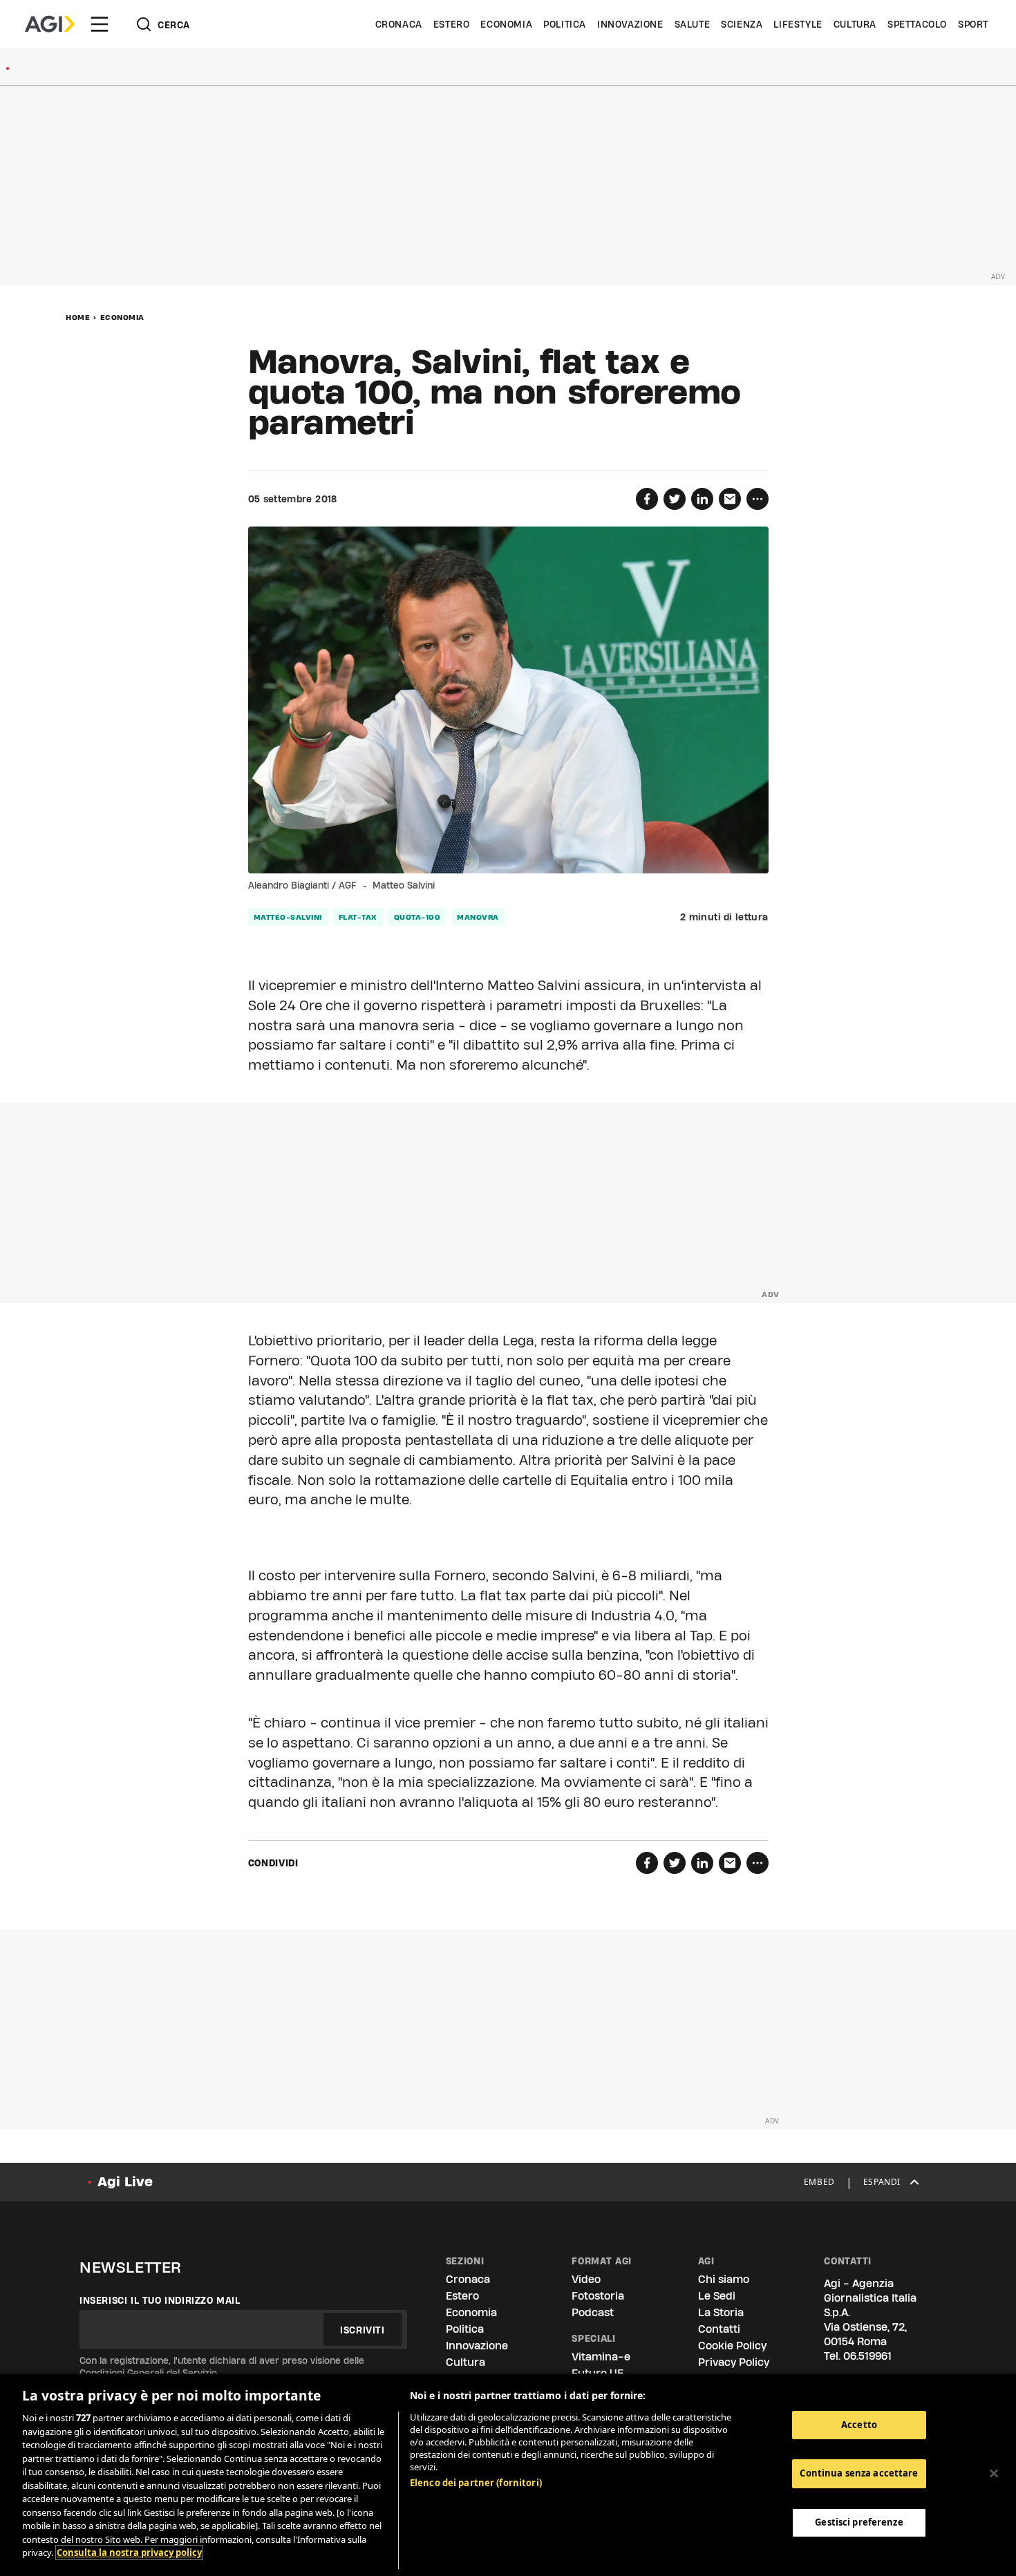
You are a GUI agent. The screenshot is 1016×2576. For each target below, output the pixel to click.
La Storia (721, 2312)
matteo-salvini (288, 917)
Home (78, 317)
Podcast (593, 2312)
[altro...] (758, 499)
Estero (452, 24)
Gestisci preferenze (859, 2522)
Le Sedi (717, 2296)
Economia (506, 24)
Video (586, 2279)
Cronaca (399, 24)
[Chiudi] (994, 2473)
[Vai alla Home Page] (50, 24)
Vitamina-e (601, 2357)
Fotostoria (598, 2296)
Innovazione (630, 24)
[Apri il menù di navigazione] (100, 24)
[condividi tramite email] (730, 499)
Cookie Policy (732, 2346)
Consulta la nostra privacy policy (129, 2553)
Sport (973, 24)
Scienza (742, 24)
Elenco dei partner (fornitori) (476, 2483)
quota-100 (417, 917)
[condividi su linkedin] (702, 499)
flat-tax (358, 917)
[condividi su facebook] (647, 499)
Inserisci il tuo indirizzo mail (160, 2300)
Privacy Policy (734, 2362)
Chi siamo (724, 2279)
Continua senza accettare (859, 2473)
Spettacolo (917, 24)
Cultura (855, 24)
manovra (478, 917)
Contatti (719, 2329)
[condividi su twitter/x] (675, 499)
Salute (693, 24)
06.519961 (867, 2356)
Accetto (859, 2425)
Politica (565, 24)
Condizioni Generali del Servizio (148, 2373)
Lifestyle (798, 24)
